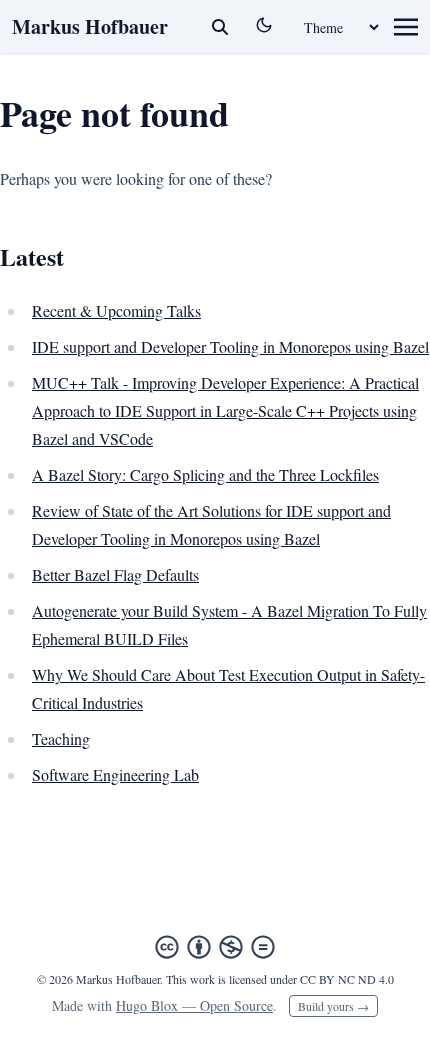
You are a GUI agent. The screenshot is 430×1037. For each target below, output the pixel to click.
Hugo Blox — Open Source (194, 1005)
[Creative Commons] (215, 947)
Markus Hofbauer (90, 26)
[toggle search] (220, 27)
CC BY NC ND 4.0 (347, 979)
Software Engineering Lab (115, 774)
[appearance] (264, 25)
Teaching (61, 738)
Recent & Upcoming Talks (116, 310)
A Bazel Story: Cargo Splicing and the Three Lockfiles (205, 474)
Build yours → (333, 1006)
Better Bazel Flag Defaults (115, 574)
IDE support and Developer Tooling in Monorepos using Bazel (230, 346)
